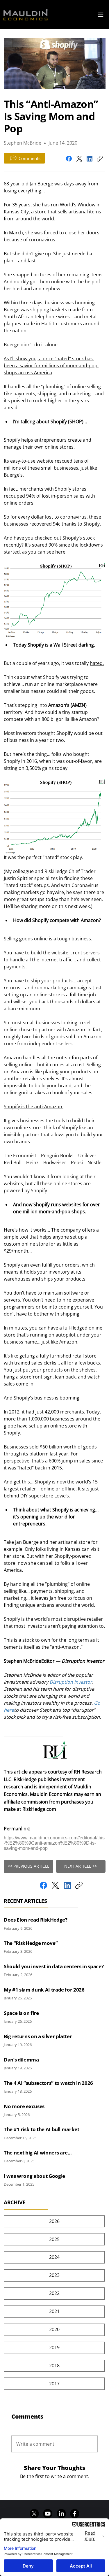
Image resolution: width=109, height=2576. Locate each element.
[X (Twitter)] (79, 159)
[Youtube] (48, 2514)
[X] (34, 2514)
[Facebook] (69, 159)
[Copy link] (100, 159)
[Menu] (101, 15)
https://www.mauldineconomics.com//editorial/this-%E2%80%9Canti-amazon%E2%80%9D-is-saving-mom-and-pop (54, 1843)
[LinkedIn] (90, 159)
